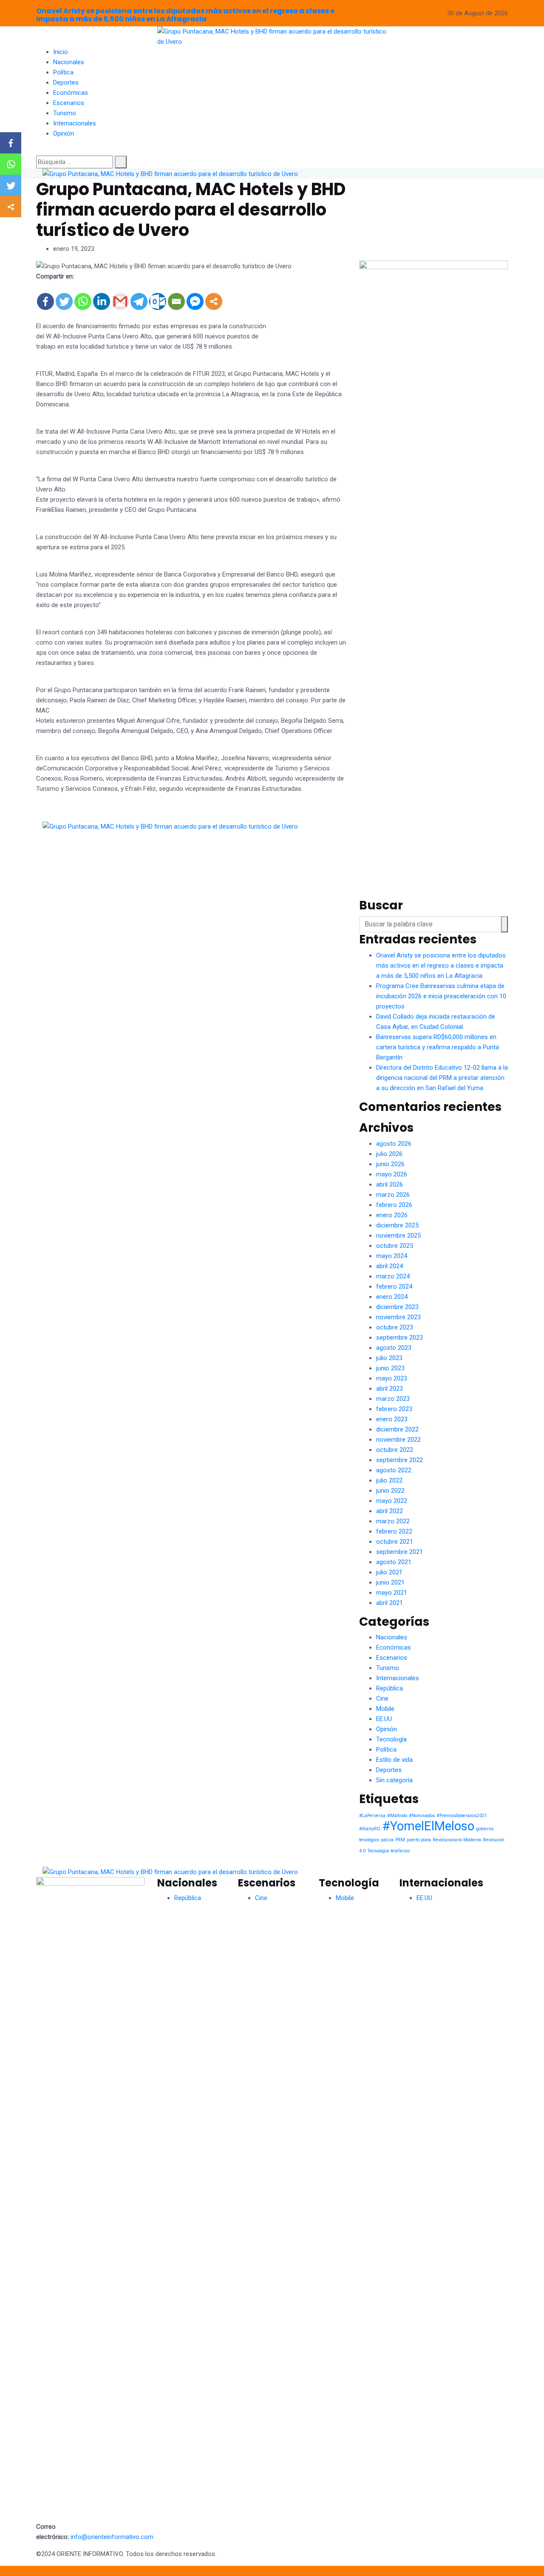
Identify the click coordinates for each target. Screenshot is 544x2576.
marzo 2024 (393, 1276)
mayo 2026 (392, 1174)
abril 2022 (390, 1511)
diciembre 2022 (397, 1429)
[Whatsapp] (83, 301)
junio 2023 (390, 1368)
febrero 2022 (394, 1531)
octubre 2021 (395, 1542)
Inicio (61, 52)
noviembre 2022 (398, 1440)
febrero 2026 (394, 1205)
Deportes (66, 82)
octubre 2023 (395, 1327)
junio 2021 (390, 1582)
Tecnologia (378, 1851)
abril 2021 (390, 1603)
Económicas (71, 93)
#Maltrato (397, 1816)
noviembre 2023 (398, 1317)
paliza (387, 1840)
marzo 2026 (393, 1195)
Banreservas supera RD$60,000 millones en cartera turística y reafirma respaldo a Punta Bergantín (438, 1047)
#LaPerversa (372, 1816)
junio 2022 (390, 1491)
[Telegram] (139, 301)
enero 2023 (392, 1419)
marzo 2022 (393, 1521)
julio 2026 (389, 1154)
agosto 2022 (394, 1470)
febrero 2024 (394, 1287)
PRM (400, 1840)
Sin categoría (394, 1780)
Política (63, 72)
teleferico (400, 1851)
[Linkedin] (102, 301)
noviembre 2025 (398, 1235)
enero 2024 (392, 1297)
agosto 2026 (394, 1144)
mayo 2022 (392, 1501)
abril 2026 (390, 1184)
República (390, 1688)
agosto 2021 (394, 1562)
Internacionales (75, 123)
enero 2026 (392, 1215)
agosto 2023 (394, 1348)
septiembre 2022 (399, 1460)
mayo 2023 (392, 1378)
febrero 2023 (394, 1409)
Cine (382, 1698)
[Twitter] (64, 301)
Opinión (64, 133)
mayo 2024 (392, 1256)
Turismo (65, 113)
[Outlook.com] (158, 301)
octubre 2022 (395, 1450)
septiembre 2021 (399, 1552)
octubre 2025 (395, 1246)
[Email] (176, 301)
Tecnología (391, 1739)
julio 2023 (389, 1358)
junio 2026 (390, 1164)
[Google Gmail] (120, 301)
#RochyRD (370, 1829)
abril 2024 (390, 1266)
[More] (214, 301)
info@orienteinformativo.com (112, 2537)
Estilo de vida (394, 1760)
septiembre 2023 (399, 1338)
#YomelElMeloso (428, 1826)
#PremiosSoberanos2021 (462, 1816)
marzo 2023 (393, 1399)
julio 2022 (389, 1480)
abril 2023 (390, 1389)
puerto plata (419, 1840)
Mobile (385, 1709)
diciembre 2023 (397, 1307)
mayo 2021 (392, 1593)
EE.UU (384, 1719)
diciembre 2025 (397, 1225)
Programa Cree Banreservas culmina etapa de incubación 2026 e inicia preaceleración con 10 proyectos (441, 996)
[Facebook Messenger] (195, 301)
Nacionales (69, 62)
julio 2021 (389, 1572)
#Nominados (422, 1816)
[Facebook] (45, 301)
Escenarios (69, 103)
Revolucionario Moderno (457, 1840)
